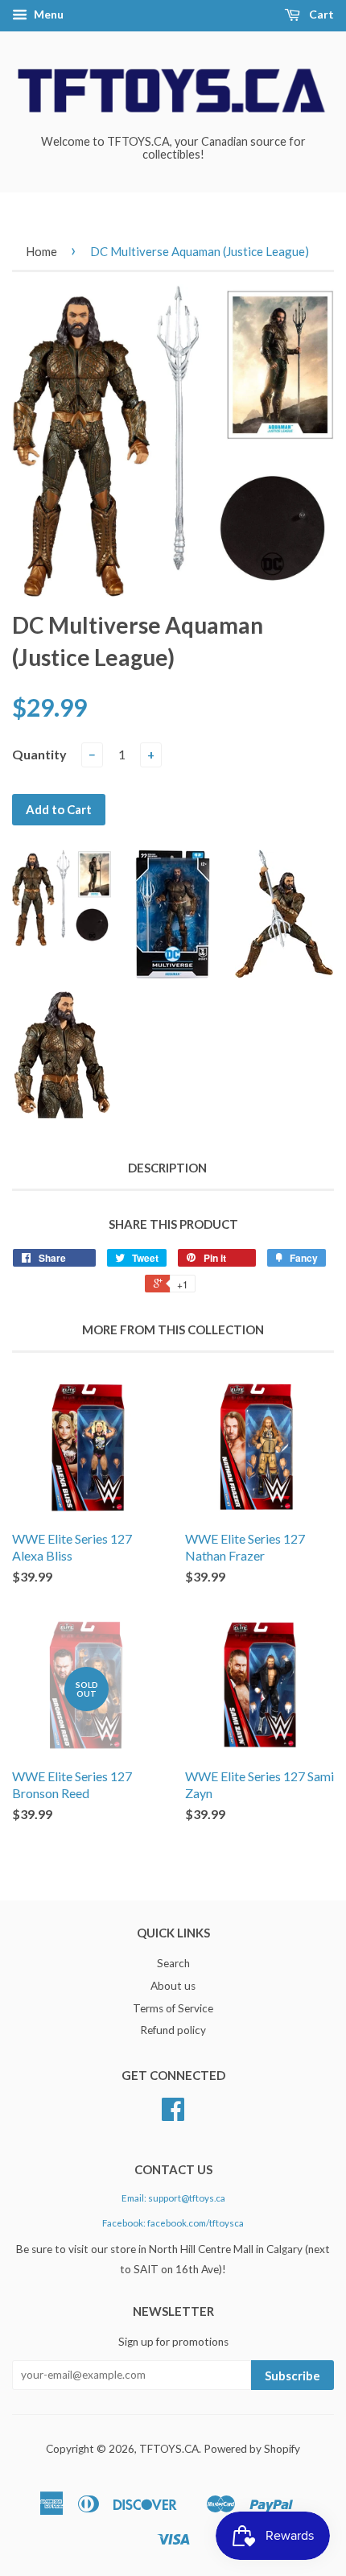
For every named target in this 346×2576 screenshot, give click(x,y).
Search (173, 1963)
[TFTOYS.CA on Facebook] (173, 2115)
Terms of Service (173, 2008)
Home (41, 251)
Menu (47, 14)
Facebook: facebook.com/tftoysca (173, 2223)
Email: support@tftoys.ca (173, 2198)
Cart (320, 14)
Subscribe (292, 2375)
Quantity (39, 754)
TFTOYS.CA (169, 2449)
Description (167, 1168)
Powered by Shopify (252, 2449)
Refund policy (173, 2030)
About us (173, 1986)
